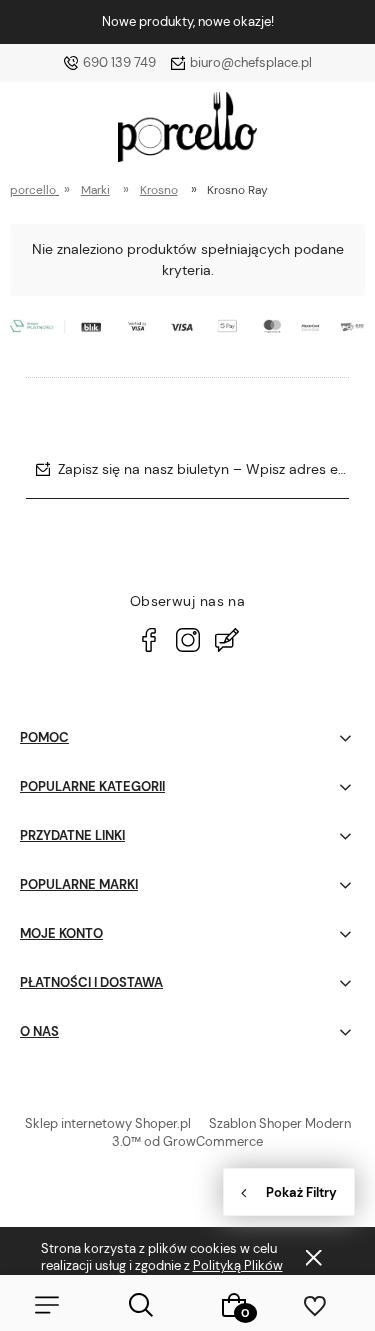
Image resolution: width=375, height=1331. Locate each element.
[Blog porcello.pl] (227, 640)
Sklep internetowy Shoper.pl (108, 1123)
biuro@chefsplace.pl (251, 62)
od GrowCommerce (203, 1141)
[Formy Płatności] (187, 324)
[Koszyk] (235, 1305)
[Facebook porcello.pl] (149, 640)
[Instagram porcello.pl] (188, 640)
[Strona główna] (187, 132)
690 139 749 (119, 62)
